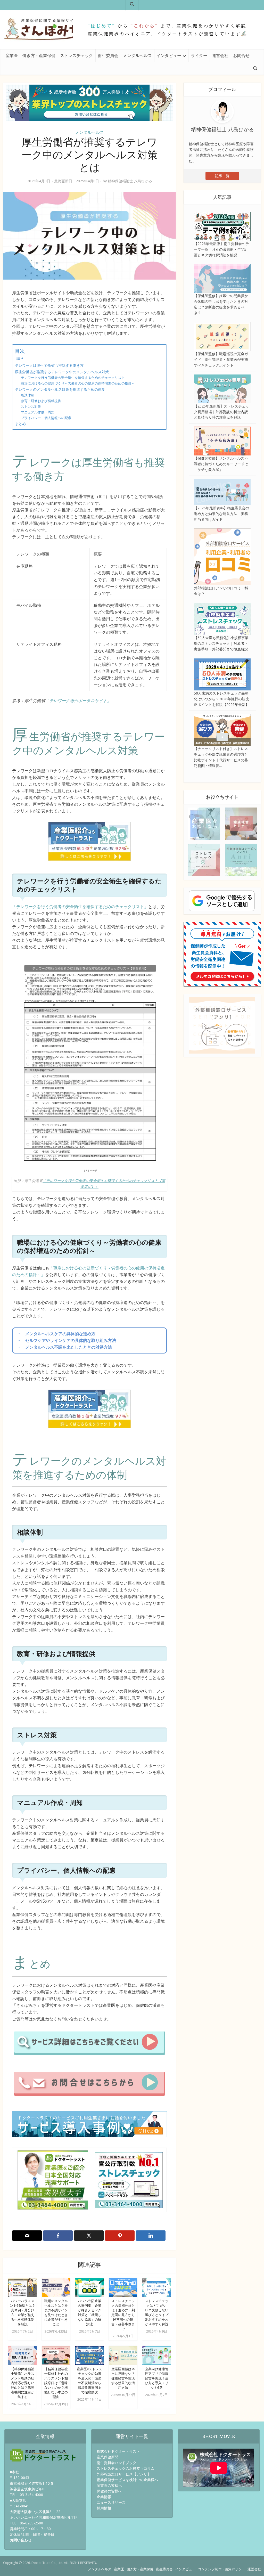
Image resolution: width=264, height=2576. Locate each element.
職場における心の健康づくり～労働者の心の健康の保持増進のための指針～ (78, 383)
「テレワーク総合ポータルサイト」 (78, 700)
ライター (199, 55)
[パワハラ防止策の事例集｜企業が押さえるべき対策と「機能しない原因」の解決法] (89, 2287)
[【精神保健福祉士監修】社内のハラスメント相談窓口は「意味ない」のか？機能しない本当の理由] (56, 2355)
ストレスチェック (77, 55)
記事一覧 (222, 176)
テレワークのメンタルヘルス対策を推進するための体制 (60, 389)
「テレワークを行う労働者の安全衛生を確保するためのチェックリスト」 (80, 907)
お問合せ (241, 55)
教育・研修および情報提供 (41, 401)
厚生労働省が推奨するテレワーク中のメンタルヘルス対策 (62, 372)
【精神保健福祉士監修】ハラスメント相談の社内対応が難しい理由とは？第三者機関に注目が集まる (23, 2383)
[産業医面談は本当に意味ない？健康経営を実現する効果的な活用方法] (123, 2355)
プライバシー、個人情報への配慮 (46, 418)
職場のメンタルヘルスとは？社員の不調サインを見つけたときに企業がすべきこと (56, 2312)
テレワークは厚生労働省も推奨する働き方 (49, 365)
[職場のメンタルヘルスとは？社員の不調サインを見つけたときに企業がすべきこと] (56, 2287)
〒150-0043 (19, 2478)
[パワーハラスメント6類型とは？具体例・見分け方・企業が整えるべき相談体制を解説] (22, 2287)
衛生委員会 (108, 55)
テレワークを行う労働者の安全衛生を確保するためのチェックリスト (73, 378)
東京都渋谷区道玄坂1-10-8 (31, 2483)
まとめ (20, 424)
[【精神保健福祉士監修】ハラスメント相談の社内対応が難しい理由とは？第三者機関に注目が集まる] (22, 2355)
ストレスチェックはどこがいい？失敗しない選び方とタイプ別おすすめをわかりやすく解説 (157, 2312)
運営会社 (220, 55)
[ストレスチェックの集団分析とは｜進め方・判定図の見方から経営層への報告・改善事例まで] (123, 2287)
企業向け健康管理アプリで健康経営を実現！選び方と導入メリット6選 (157, 2378)
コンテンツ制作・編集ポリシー (221, 2569)
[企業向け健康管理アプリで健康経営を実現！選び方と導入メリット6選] (156, 2355)
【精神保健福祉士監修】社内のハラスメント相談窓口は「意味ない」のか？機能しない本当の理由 (56, 2383)
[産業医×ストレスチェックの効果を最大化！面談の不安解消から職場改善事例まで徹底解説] (89, 2355)
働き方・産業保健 (39, 55)
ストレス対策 (31, 406)
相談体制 (28, 395)
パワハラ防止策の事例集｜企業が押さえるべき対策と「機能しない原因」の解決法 (90, 2312)
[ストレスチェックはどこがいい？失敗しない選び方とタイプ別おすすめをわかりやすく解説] (156, 2287)
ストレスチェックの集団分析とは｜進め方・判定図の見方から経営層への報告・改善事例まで (123, 2315)
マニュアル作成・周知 (38, 412)
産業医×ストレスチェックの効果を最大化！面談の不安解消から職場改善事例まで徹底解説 (89, 2381)
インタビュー (169, 55)
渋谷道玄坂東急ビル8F (28, 2489)
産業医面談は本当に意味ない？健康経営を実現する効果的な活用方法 (123, 2378)
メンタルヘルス (137, 55)
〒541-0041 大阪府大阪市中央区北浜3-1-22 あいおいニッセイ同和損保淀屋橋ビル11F (44, 2512)
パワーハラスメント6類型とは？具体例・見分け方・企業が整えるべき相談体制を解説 (23, 2312)
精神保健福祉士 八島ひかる (130, 181)
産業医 (12, 55)
